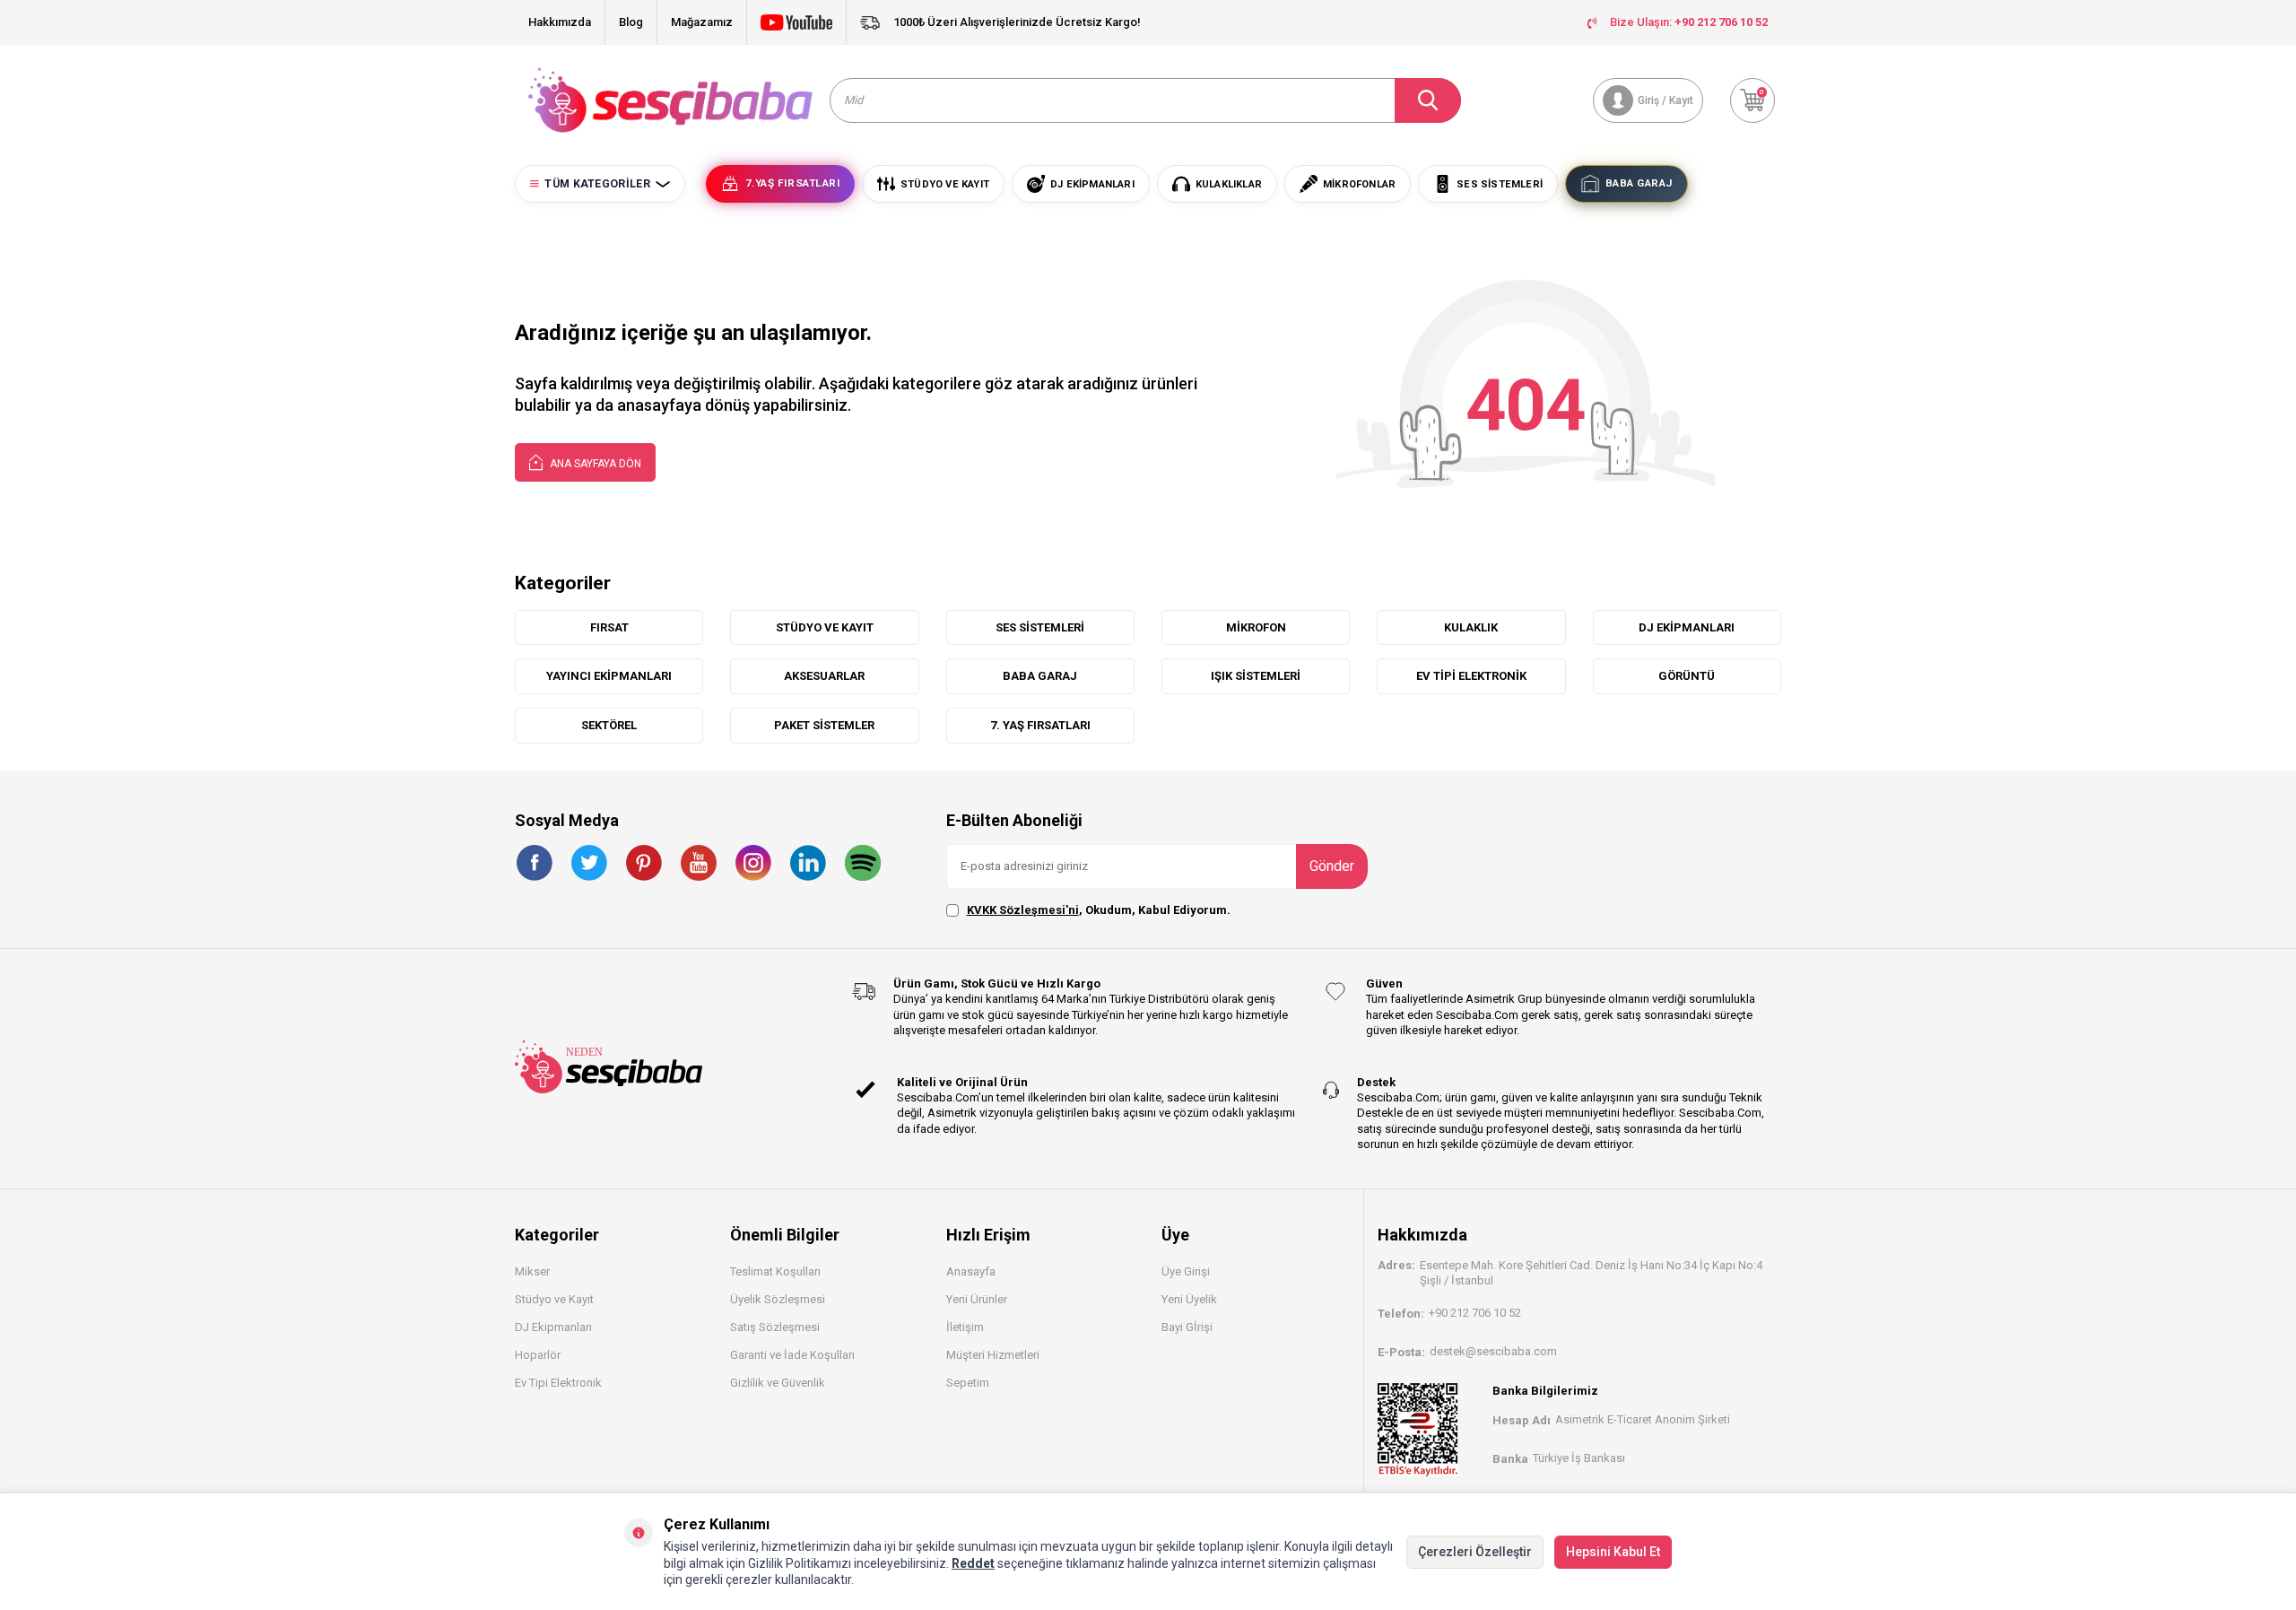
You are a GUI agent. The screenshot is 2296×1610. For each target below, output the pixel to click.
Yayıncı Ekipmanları (609, 676)
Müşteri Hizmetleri (993, 1355)
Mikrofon (1256, 627)
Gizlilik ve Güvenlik (778, 1383)
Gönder (1332, 866)
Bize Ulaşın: (1689, 22)
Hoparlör (538, 1355)
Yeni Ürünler (977, 1299)
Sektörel (609, 725)
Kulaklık (1471, 627)
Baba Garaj (1040, 676)
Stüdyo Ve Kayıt (825, 627)
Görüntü (1687, 676)
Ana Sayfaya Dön (594, 464)
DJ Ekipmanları (553, 1327)
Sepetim (968, 1383)
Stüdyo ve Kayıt (554, 1299)
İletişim (965, 1327)
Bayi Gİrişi (1187, 1327)
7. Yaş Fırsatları (1040, 725)
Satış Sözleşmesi (775, 1327)
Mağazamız (702, 22)
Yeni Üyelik (1189, 1299)
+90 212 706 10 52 (1475, 1313)
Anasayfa (971, 1271)
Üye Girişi (1186, 1271)
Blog (631, 22)
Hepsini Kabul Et (1613, 1552)
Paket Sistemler (824, 725)
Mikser (532, 1271)
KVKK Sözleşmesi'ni (1023, 910)
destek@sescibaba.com (1493, 1351)
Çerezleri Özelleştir (1475, 1552)
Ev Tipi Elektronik (1471, 676)
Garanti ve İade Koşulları (792, 1355)
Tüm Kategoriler (597, 184)
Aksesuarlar (824, 676)
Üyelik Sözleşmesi (778, 1299)
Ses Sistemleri (1040, 627)
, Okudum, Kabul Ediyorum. (1099, 910)
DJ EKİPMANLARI (1687, 627)
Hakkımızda (560, 22)
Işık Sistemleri (1256, 676)
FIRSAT (609, 627)
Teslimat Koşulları (775, 1271)
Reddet (973, 1563)
